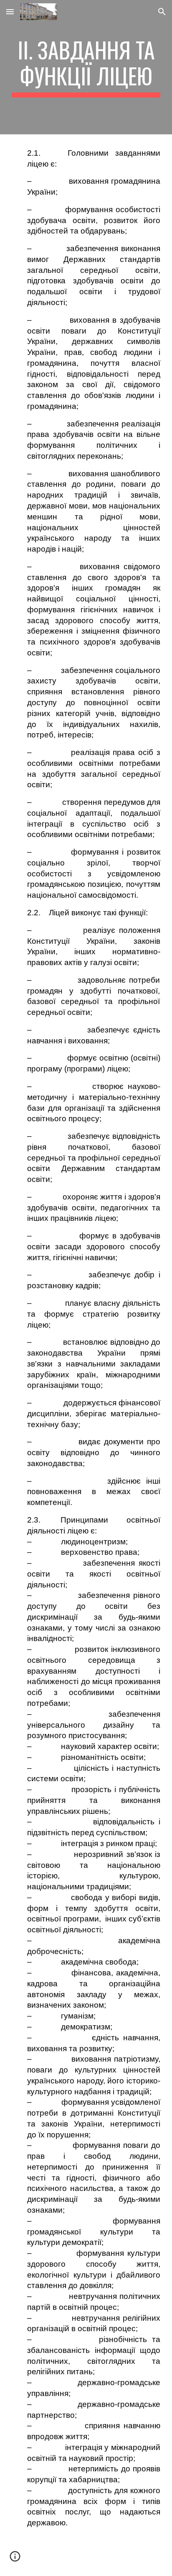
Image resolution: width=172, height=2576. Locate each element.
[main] (86, 67)
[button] (10, 12)
